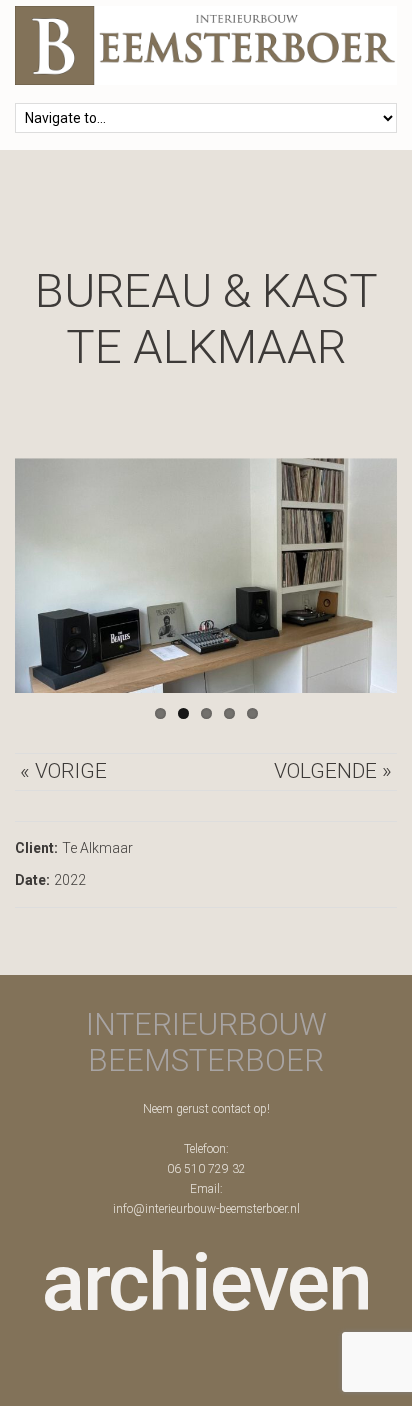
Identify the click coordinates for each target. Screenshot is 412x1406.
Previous (45, 576)
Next (367, 576)
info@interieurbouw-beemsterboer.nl (206, 1209)
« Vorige (63, 771)
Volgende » (333, 771)
